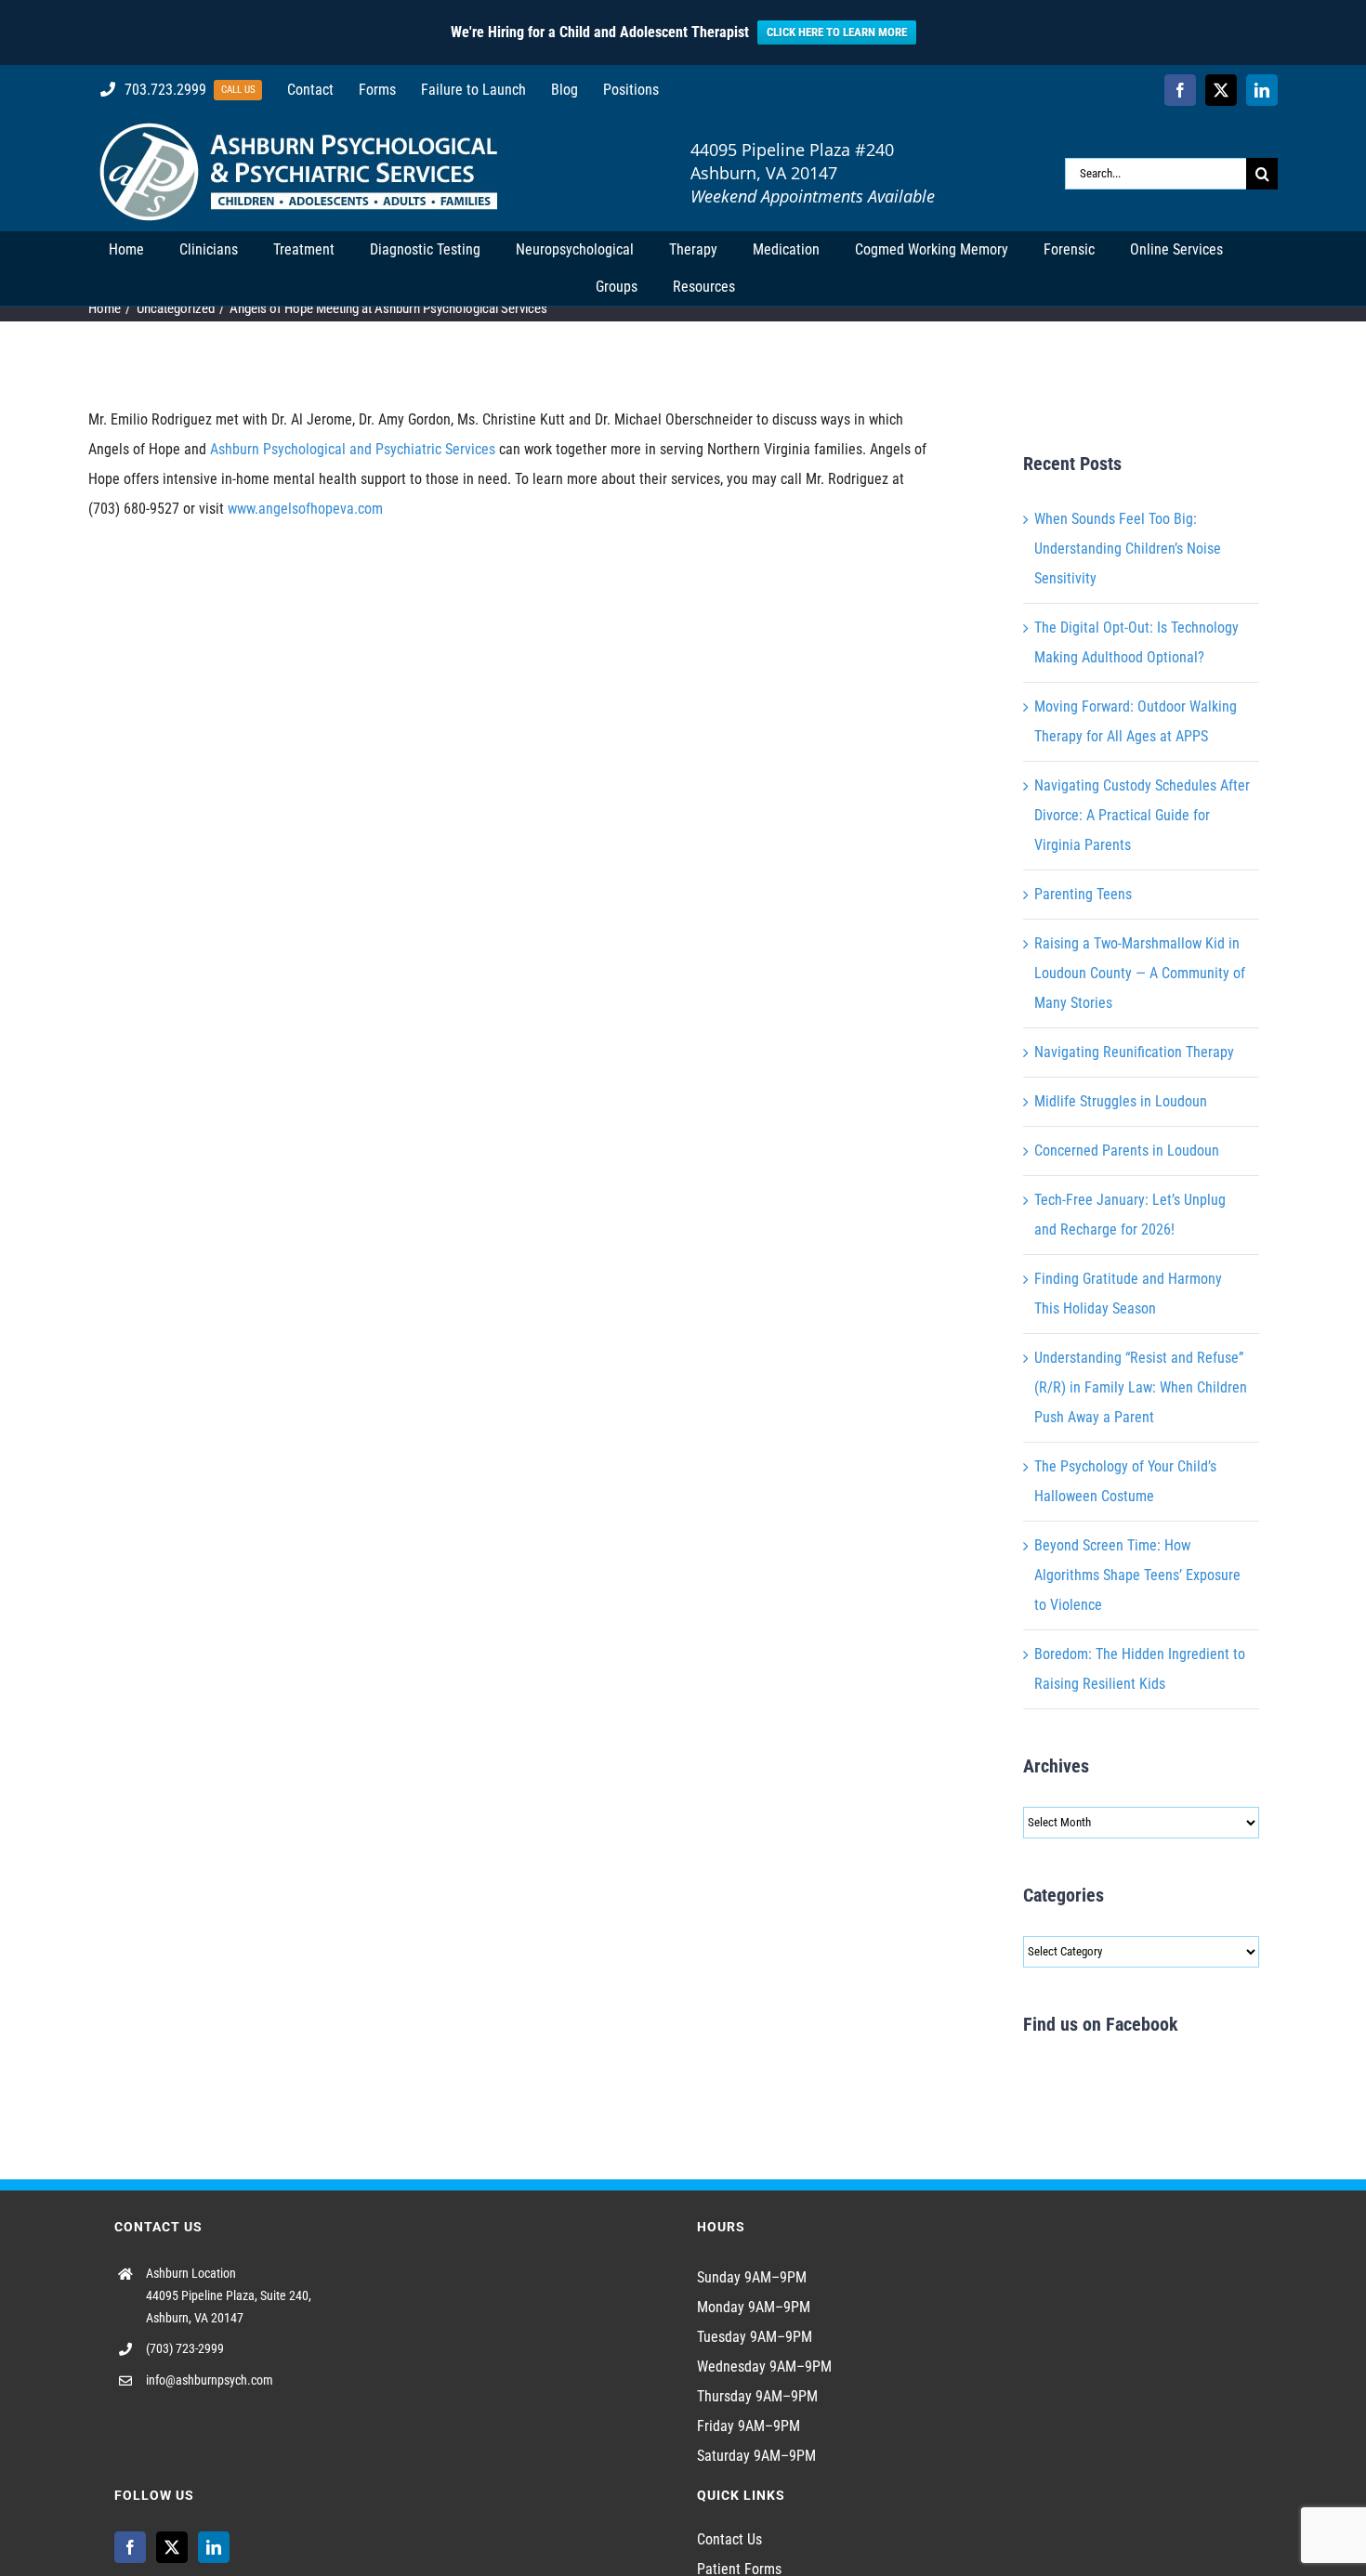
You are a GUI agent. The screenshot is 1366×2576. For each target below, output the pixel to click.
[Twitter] (172, 2547)
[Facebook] (130, 2547)
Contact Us (729, 2539)
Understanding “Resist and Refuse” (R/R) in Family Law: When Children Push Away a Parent (1141, 1387)
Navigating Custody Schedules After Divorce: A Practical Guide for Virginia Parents (1142, 815)
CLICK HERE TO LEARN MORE (837, 32)
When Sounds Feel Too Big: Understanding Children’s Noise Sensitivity (1128, 549)
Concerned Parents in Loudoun (1127, 1151)
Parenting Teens (1083, 894)
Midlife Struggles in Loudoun (1121, 1101)
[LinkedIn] (214, 2547)
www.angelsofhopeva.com (305, 509)
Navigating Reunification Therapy (1134, 1052)
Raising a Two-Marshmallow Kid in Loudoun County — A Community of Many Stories (1140, 973)
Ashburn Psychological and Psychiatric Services (353, 449)
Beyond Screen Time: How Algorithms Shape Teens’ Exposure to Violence (1137, 1575)
